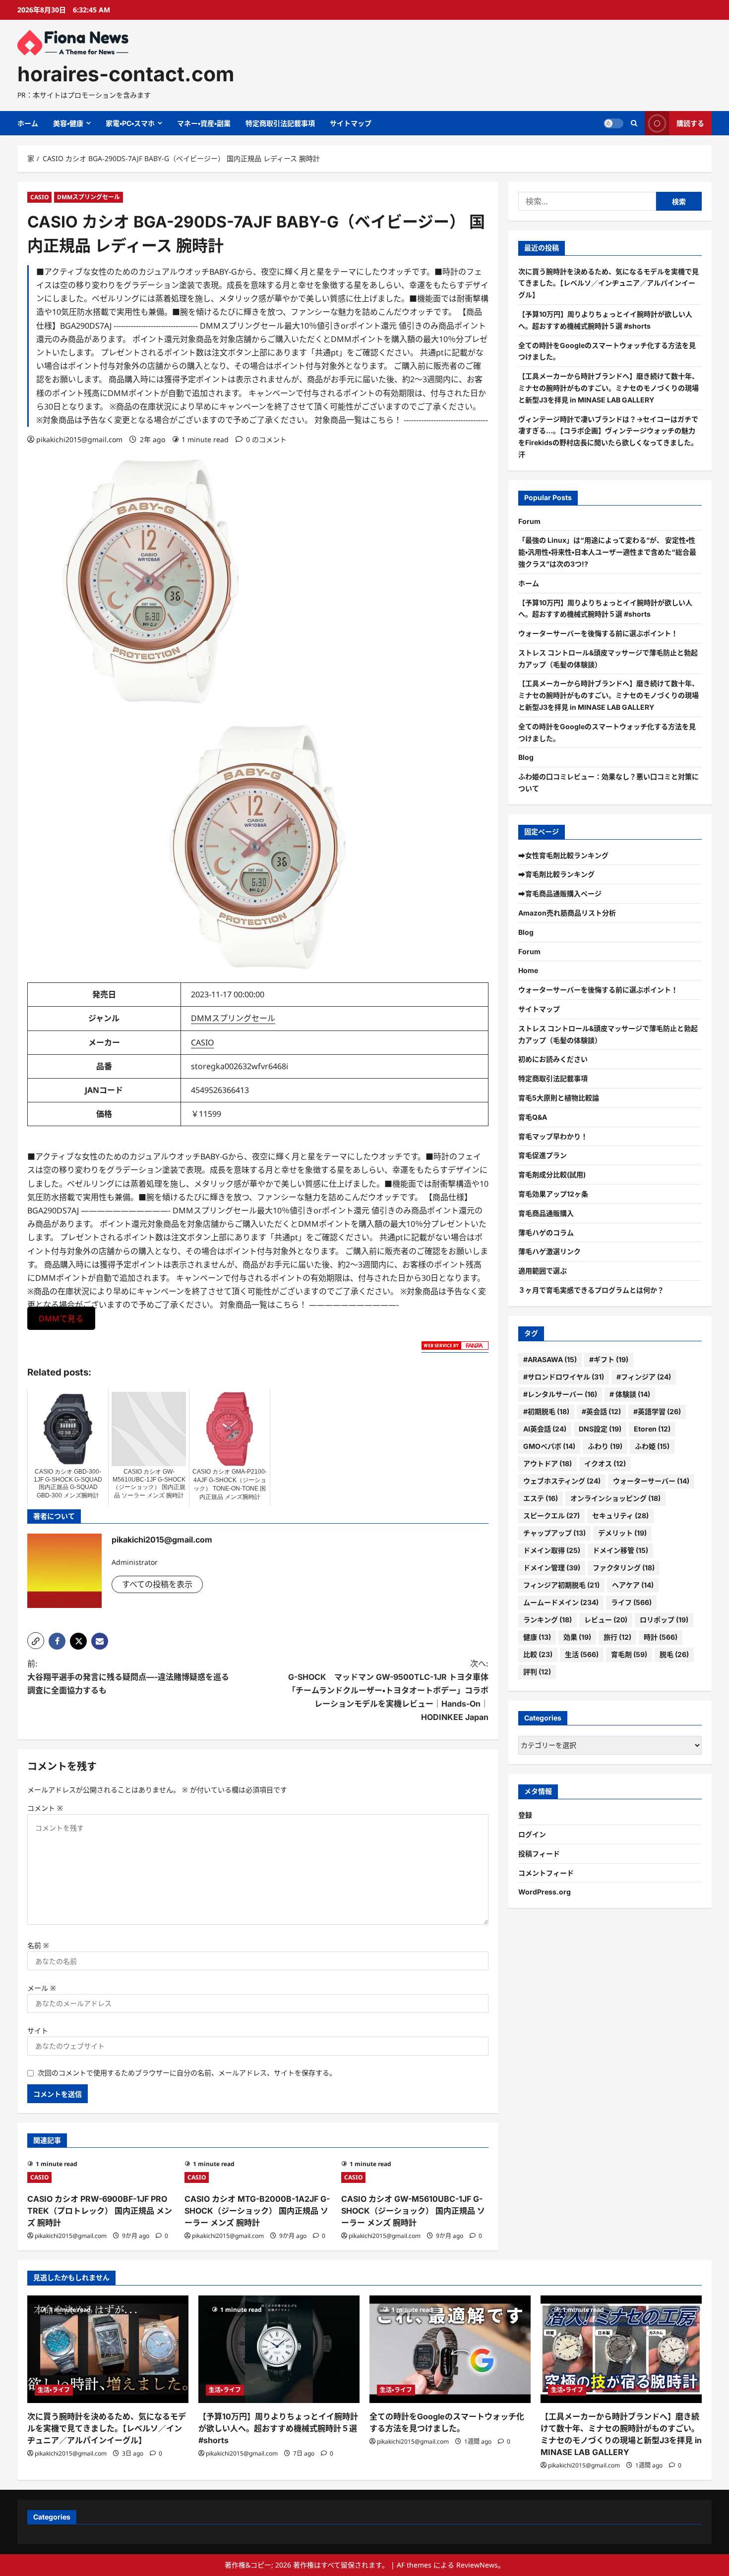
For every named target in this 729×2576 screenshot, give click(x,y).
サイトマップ (351, 123)
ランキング (547, 1620)
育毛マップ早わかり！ (553, 1136)
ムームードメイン (561, 1602)
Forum (529, 521)
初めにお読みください (553, 1059)
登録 (525, 1815)
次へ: (388, 1690)
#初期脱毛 (546, 1411)
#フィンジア (644, 1377)
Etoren (652, 1429)
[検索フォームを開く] (634, 123)
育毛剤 (629, 1654)
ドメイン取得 (552, 1550)
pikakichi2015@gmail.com (79, 439)
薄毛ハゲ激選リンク (549, 1252)
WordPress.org (545, 1892)
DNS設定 (600, 1429)
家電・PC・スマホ (130, 123)
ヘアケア (633, 1585)
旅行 (617, 1637)
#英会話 (601, 1411)
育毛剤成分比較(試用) (552, 1174)
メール (42, 1988)
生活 (582, 1654)
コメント (45, 1808)
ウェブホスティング (562, 1481)
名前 (38, 1945)
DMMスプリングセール (89, 197)
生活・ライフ (54, 2390)
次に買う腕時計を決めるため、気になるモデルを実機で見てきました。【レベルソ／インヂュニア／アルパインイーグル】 (608, 283)
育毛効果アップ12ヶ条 (553, 1194)
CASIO (39, 197)
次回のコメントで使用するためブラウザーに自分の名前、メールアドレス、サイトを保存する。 (187, 2073)
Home (528, 971)
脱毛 (674, 1654)
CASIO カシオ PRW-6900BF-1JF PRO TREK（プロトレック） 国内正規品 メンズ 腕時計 (100, 2211)
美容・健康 (68, 123)
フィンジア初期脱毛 (561, 1585)
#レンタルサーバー (560, 1394)
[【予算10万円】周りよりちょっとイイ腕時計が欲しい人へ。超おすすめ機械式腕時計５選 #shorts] (279, 2349)
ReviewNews (477, 2565)
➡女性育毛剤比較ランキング (563, 855)
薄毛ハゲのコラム (546, 1232)
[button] (36, 1641)
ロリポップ (664, 1620)
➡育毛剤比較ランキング (556, 875)
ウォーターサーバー (651, 1481)
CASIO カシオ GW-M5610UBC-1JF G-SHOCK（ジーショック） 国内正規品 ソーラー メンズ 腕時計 (413, 2211)
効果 (577, 1637)
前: (128, 1677)
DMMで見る (61, 1318)
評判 (537, 1672)
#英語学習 (657, 1411)
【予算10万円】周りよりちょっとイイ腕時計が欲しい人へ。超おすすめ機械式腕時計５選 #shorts (278, 2428)
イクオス (605, 1463)
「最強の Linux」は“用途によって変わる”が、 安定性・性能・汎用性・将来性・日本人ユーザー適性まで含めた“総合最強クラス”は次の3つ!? (607, 552)
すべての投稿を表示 (157, 1584)
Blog (526, 758)
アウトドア (547, 1463)
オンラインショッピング (615, 1498)
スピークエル (551, 1516)
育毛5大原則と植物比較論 (559, 1098)
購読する (690, 123)
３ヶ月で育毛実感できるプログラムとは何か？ (591, 1290)
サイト (38, 2031)
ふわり (605, 1446)
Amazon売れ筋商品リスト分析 (567, 913)
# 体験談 (630, 1394)
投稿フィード (539, 1854)
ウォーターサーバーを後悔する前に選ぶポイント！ (598, 633)
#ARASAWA (550, 1359)
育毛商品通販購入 (546, 1213)
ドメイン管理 (552, 1568)
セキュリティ (620, 1516)
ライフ (631, 1602)
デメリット (622, 1533)
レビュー (606, 1620)
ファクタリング (624, 1568)
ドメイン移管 (620, 1550)
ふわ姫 (652, 1446)
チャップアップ (554, 1533)
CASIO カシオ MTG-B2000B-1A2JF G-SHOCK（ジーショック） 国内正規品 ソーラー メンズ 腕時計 (257, 2211)
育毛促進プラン (543, 1156)
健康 (537, 1637)
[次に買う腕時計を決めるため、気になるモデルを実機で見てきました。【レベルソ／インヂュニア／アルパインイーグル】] (108, 2349)
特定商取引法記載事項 (280, 123)
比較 (538, 1654)
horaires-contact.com (126, 74)
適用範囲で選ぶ (543, 1271)
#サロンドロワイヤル (564, 1377)
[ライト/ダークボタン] (613, 123)
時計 (661, 1637)
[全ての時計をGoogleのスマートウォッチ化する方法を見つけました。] (450, 2349)
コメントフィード (546, 1873)
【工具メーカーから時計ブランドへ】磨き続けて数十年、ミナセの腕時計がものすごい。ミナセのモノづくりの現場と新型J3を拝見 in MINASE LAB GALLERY (608, 388)
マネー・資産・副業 (204, 123)
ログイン (532, 1834)
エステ (541, 1498)
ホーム (28, 123)
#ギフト (609, 1359)
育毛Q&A (533, 1117)
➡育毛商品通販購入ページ (560, 893)
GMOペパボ (549, 1446)
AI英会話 (545, 1429)
